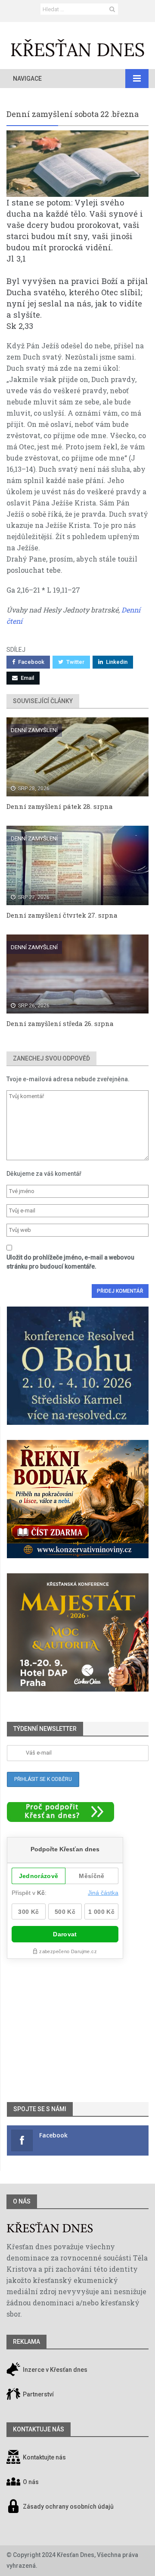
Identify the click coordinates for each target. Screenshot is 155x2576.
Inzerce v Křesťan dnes (54, 2370)
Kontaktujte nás (44, 2457)
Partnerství (38, 2394)
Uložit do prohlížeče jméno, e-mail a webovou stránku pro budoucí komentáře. (70, 1262)
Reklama (26, 2342)
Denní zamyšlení (34, 730)
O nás (22, 2201)
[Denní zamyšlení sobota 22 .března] (77, 164)
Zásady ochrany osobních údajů (68, 2507)
